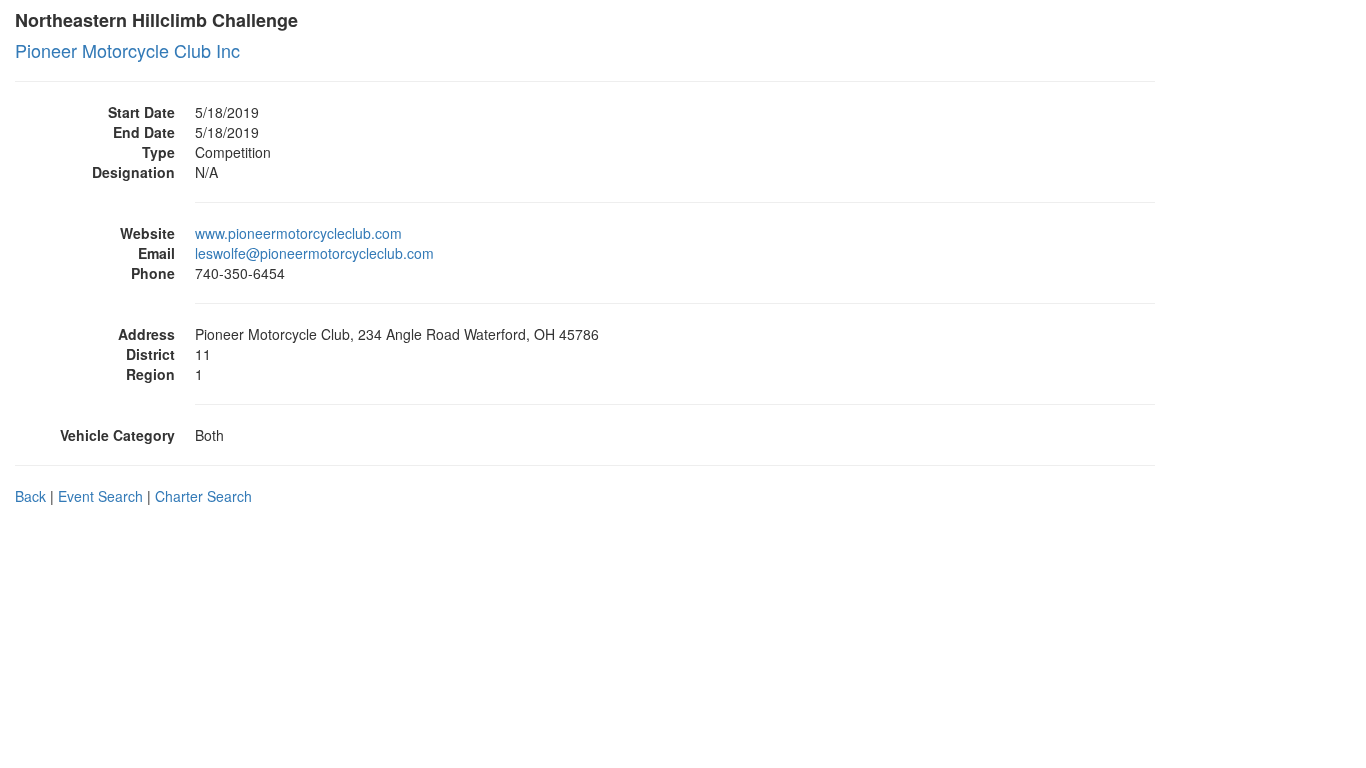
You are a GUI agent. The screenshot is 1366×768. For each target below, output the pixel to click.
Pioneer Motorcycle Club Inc (127, 50)
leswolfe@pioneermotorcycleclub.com (314, 253)
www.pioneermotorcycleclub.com (298, 233)
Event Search (100, 496)
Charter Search (203, 496)
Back (30, 496)
